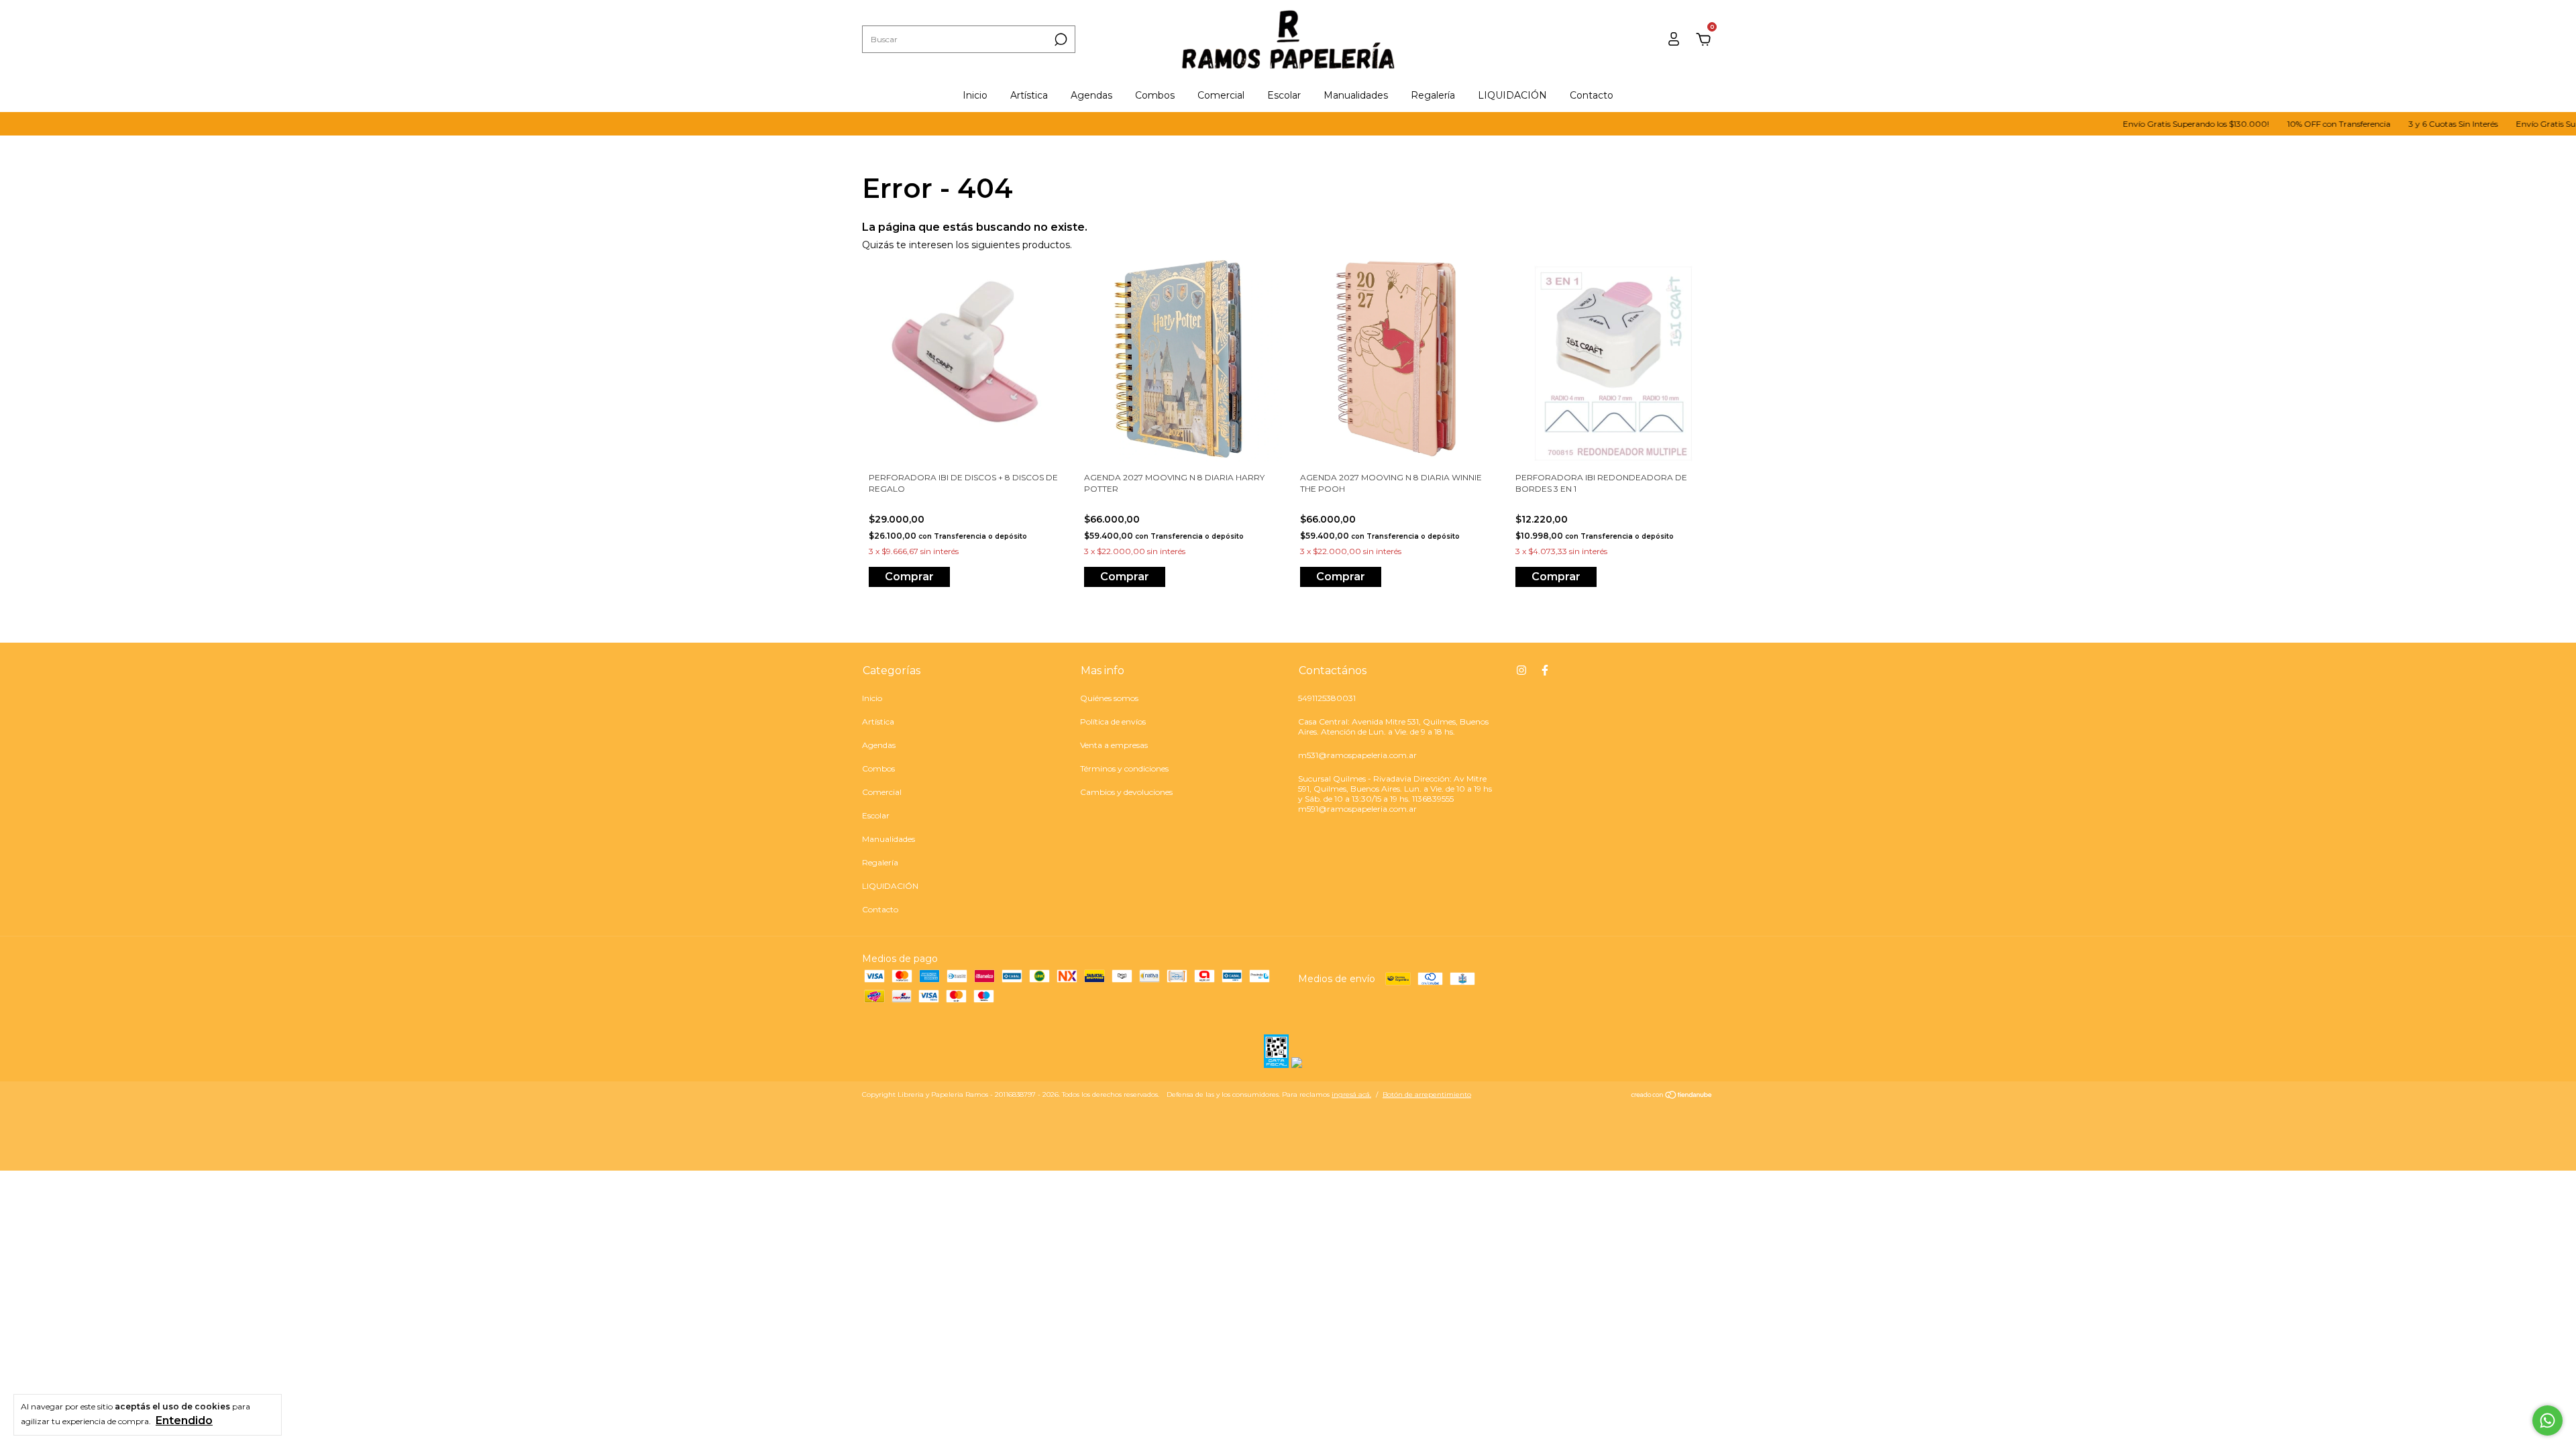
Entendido (184, 1420)
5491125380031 (1327, 698)
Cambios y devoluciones (1126, 792)
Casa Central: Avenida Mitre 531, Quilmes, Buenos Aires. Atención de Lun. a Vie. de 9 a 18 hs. (1393, 727)
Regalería (1433, 95)
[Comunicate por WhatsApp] (2547, 1420)
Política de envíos (1113, 721)
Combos (1155, 95)
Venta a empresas (1114, 745)
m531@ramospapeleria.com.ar (1357, 755)
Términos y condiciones (1124, 768)
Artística (1029, 95)
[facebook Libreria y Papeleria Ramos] (1545, 670)
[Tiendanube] (1672, 1096)
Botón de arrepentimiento (1427, 1094)
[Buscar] (1060, 40)
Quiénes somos (1109, 698)
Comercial (1221, 95)
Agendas (1091, 95)
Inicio (975, 95)
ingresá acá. (1351, 1094)
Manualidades (1356, 95)
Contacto (1592, 95)
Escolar (1284, 95)
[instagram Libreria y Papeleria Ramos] (1521, 670)
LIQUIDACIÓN (1512, 95)
